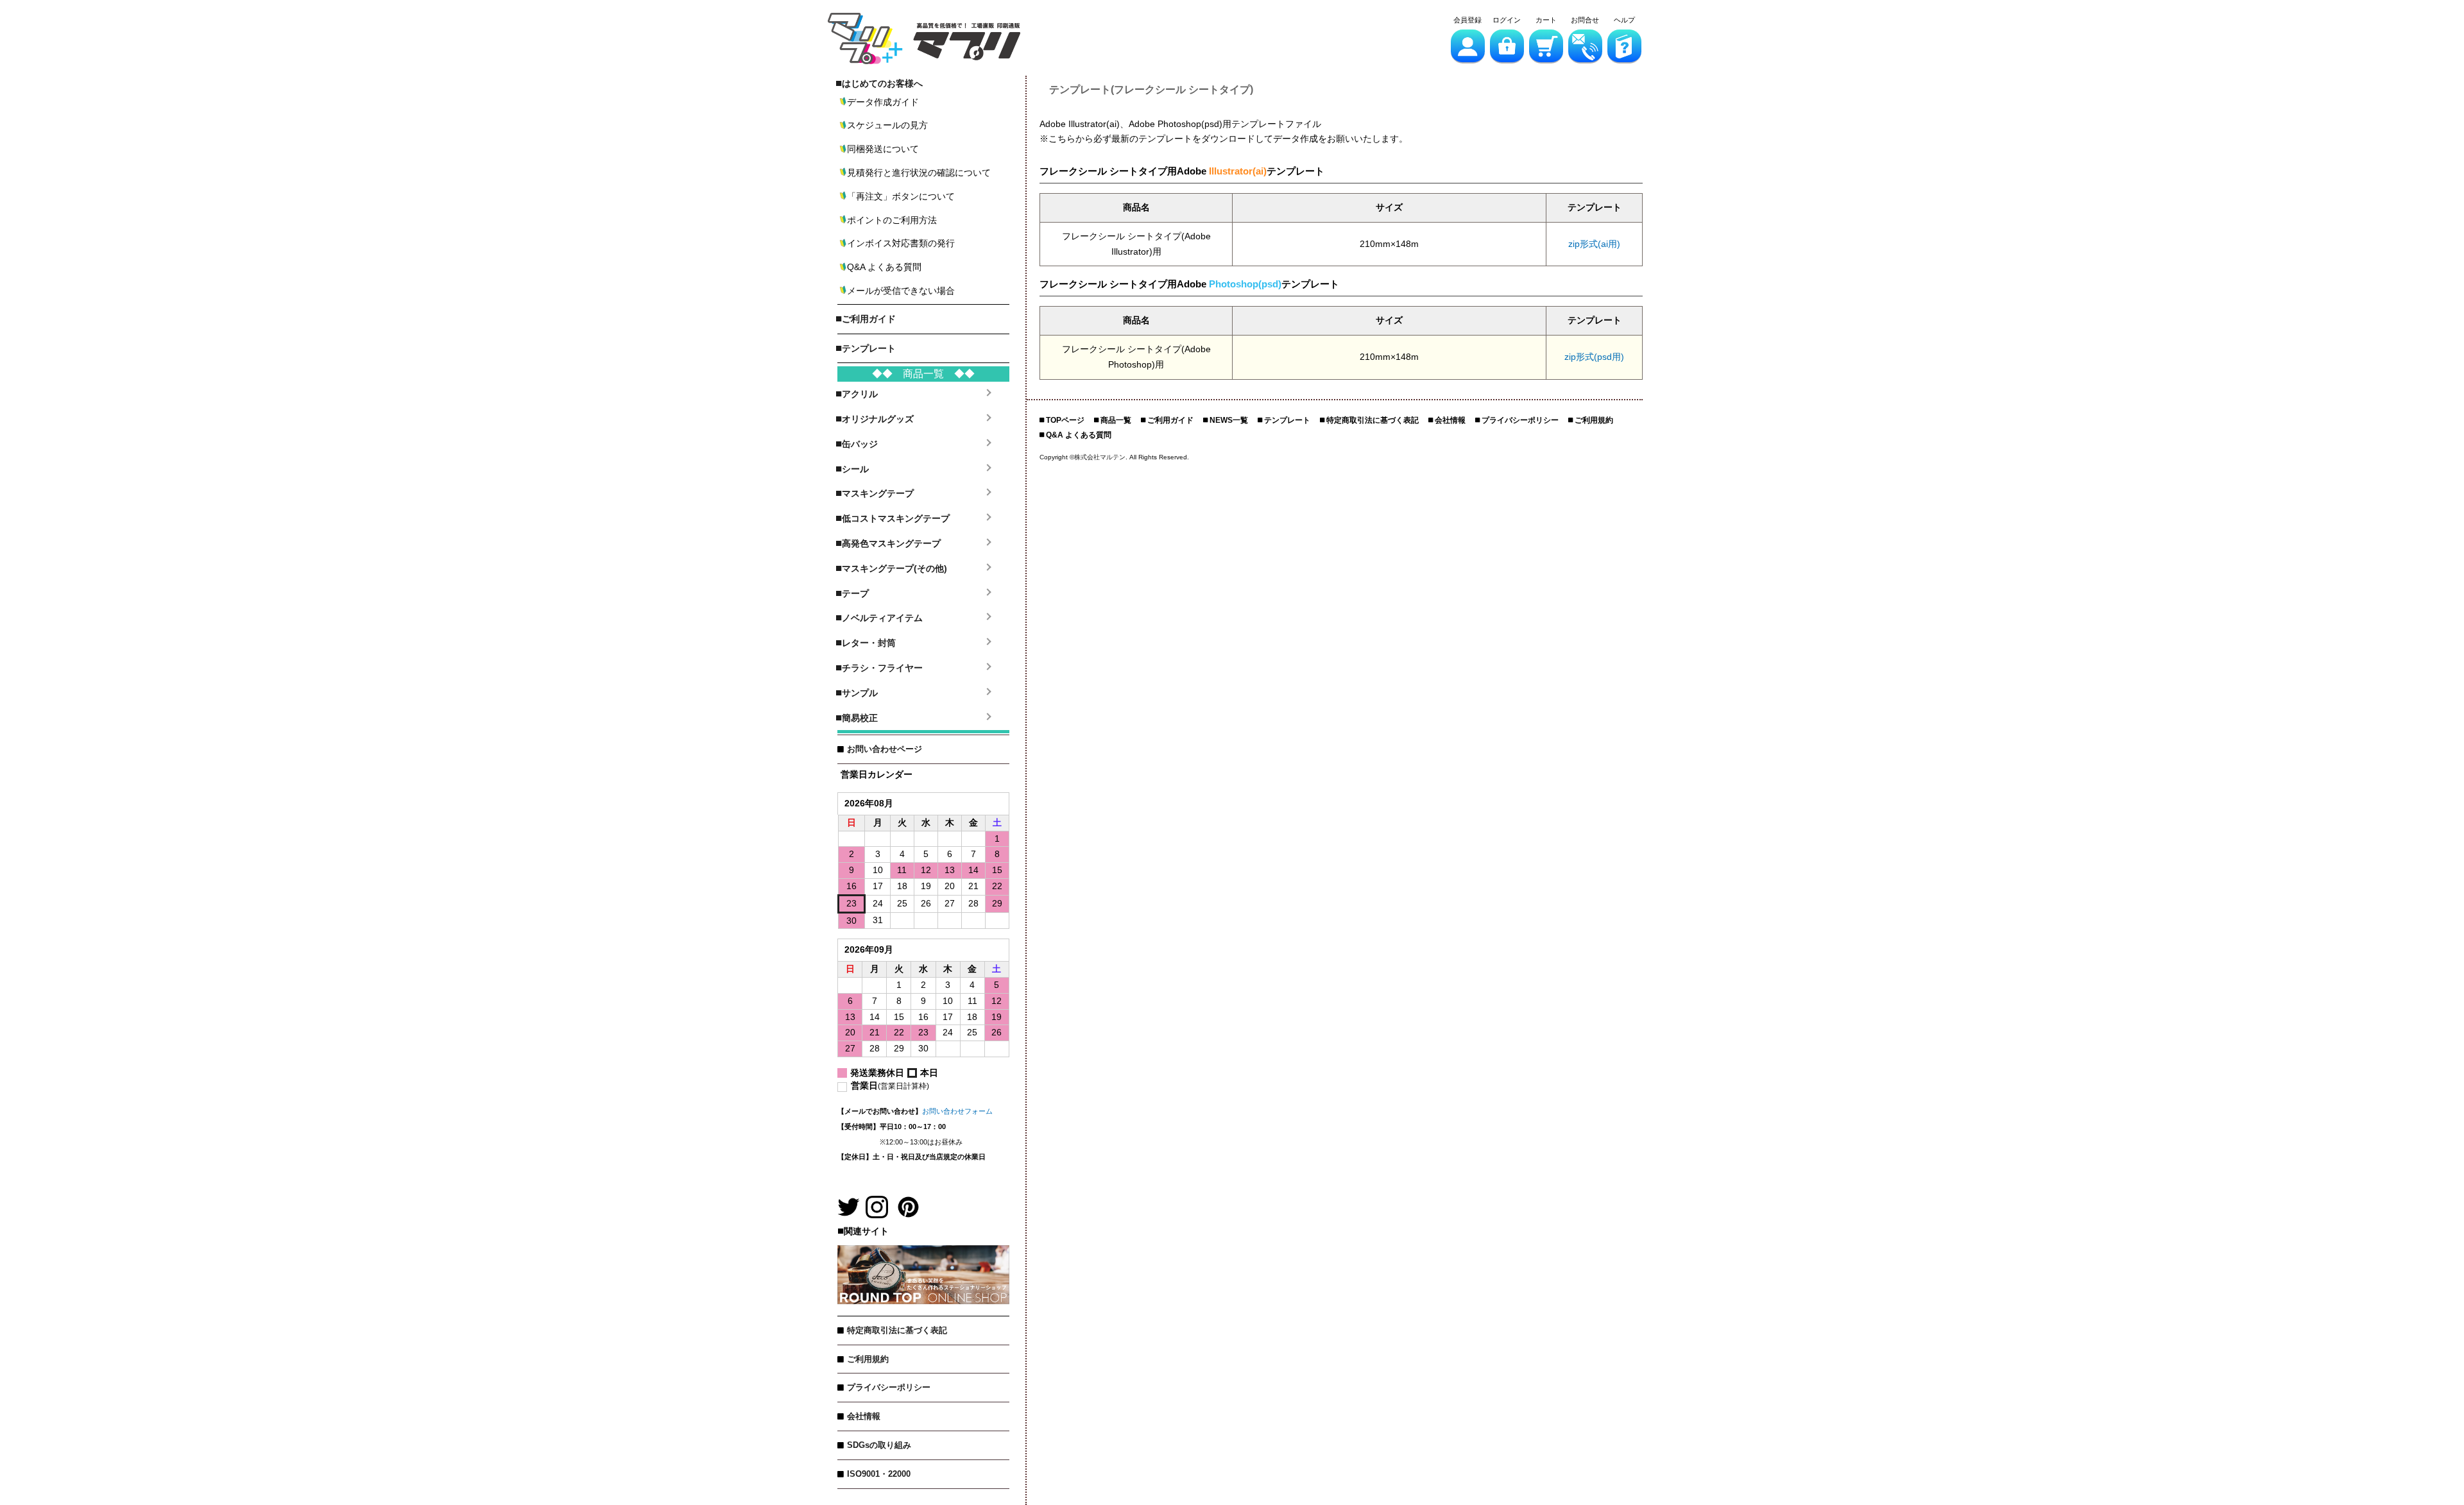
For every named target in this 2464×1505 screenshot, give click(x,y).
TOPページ (1065, 420)
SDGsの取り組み (879, 1445)
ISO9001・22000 (879, 1474)
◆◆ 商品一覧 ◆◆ (923, 374)
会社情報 (864, 1416)
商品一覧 (1116, 420)
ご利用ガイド (1170, 420)
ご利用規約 (868, 1359)
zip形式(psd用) (1594, 357)
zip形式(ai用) (1594, 244)
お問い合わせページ (885, 749)
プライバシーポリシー (889, 1387)
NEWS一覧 (1229, 420)
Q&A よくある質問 (1079, 435)
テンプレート (1287, 420)
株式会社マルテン (1100, 457)
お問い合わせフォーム (957, 1111)
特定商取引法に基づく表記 (897, 1330)
